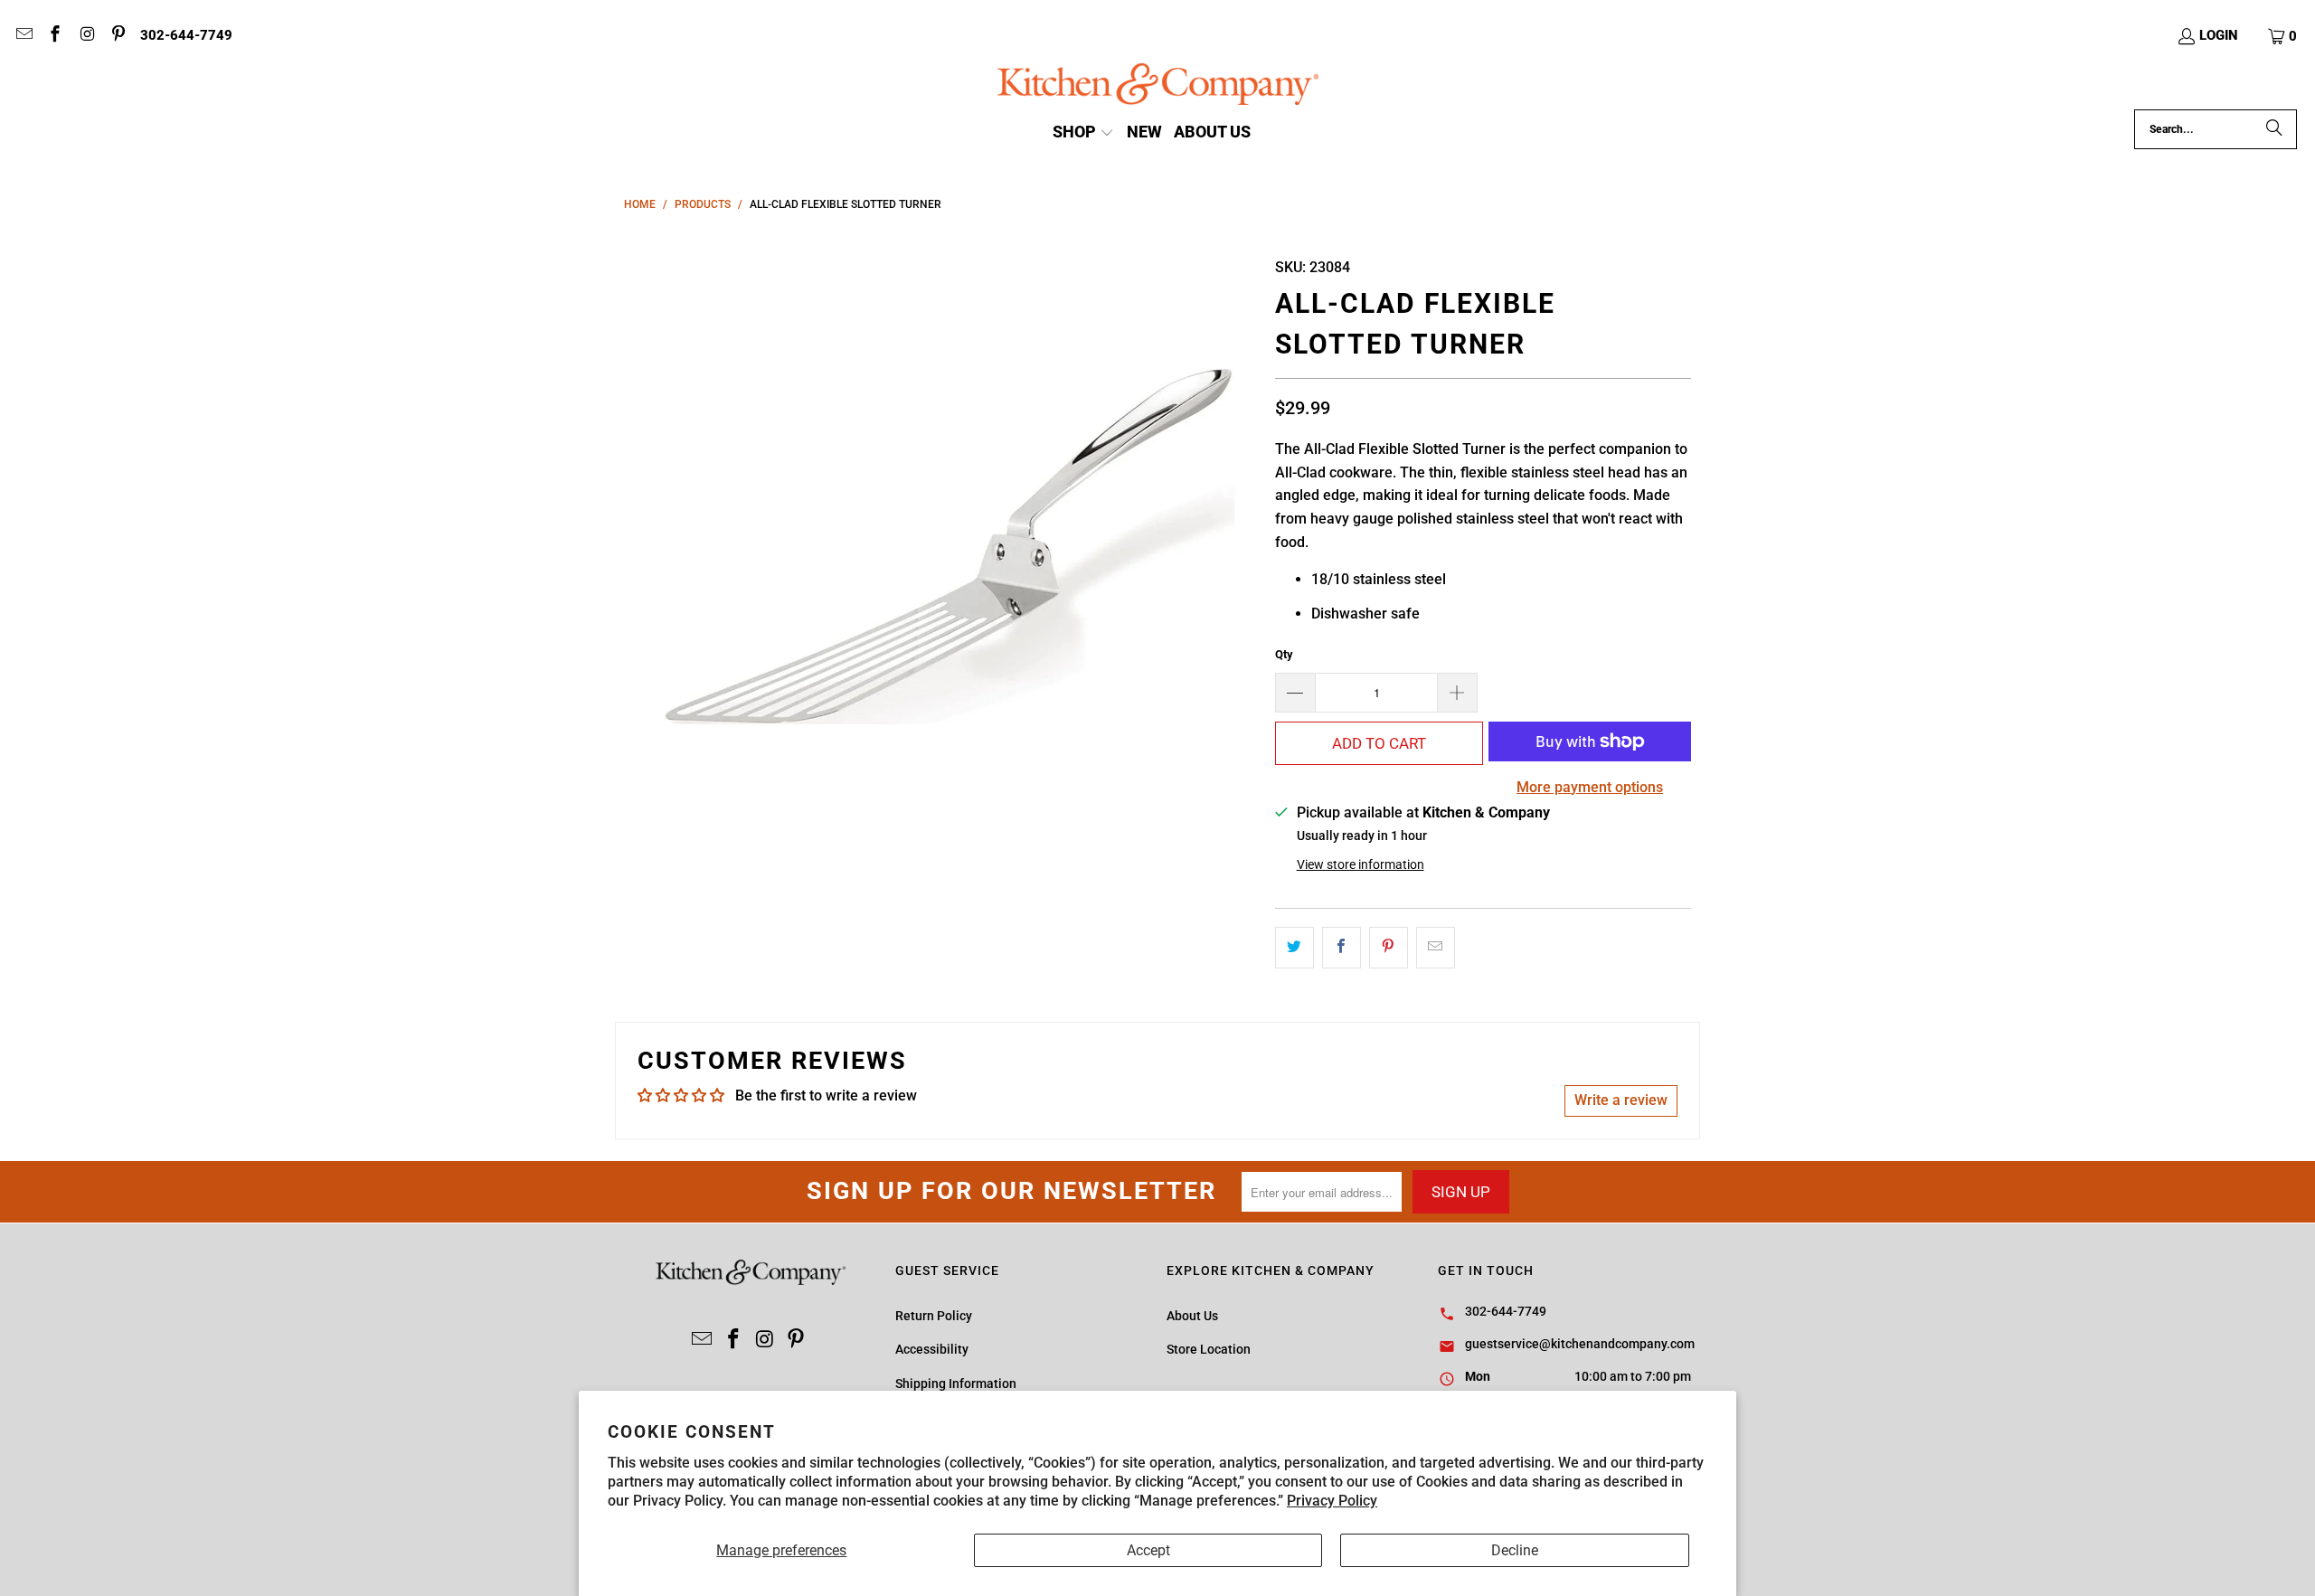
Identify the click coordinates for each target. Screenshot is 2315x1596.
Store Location (1209, 1349)
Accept (1148, 1550)
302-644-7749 (186, 35)
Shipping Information (956, 1384)
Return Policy (934, 1316)
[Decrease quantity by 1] (1295, 693)
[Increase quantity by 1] (1458, 693)
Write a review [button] (1621, 1100)
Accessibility (932, 1349)
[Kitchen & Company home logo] (1158, 86)
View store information (1361, 864)
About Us (1192, 1316)
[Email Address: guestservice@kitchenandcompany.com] (23, 36)
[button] (2283, 36)
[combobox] (2216, 129)
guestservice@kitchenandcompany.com (1580, 1344)
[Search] (2274, 129)
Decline (1515, 1550)
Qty (1284, 654)
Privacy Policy (1332, 1501)
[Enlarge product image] (940, 559)
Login (2219, 35)
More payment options (1590, 787)
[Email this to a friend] (1436, 948)
